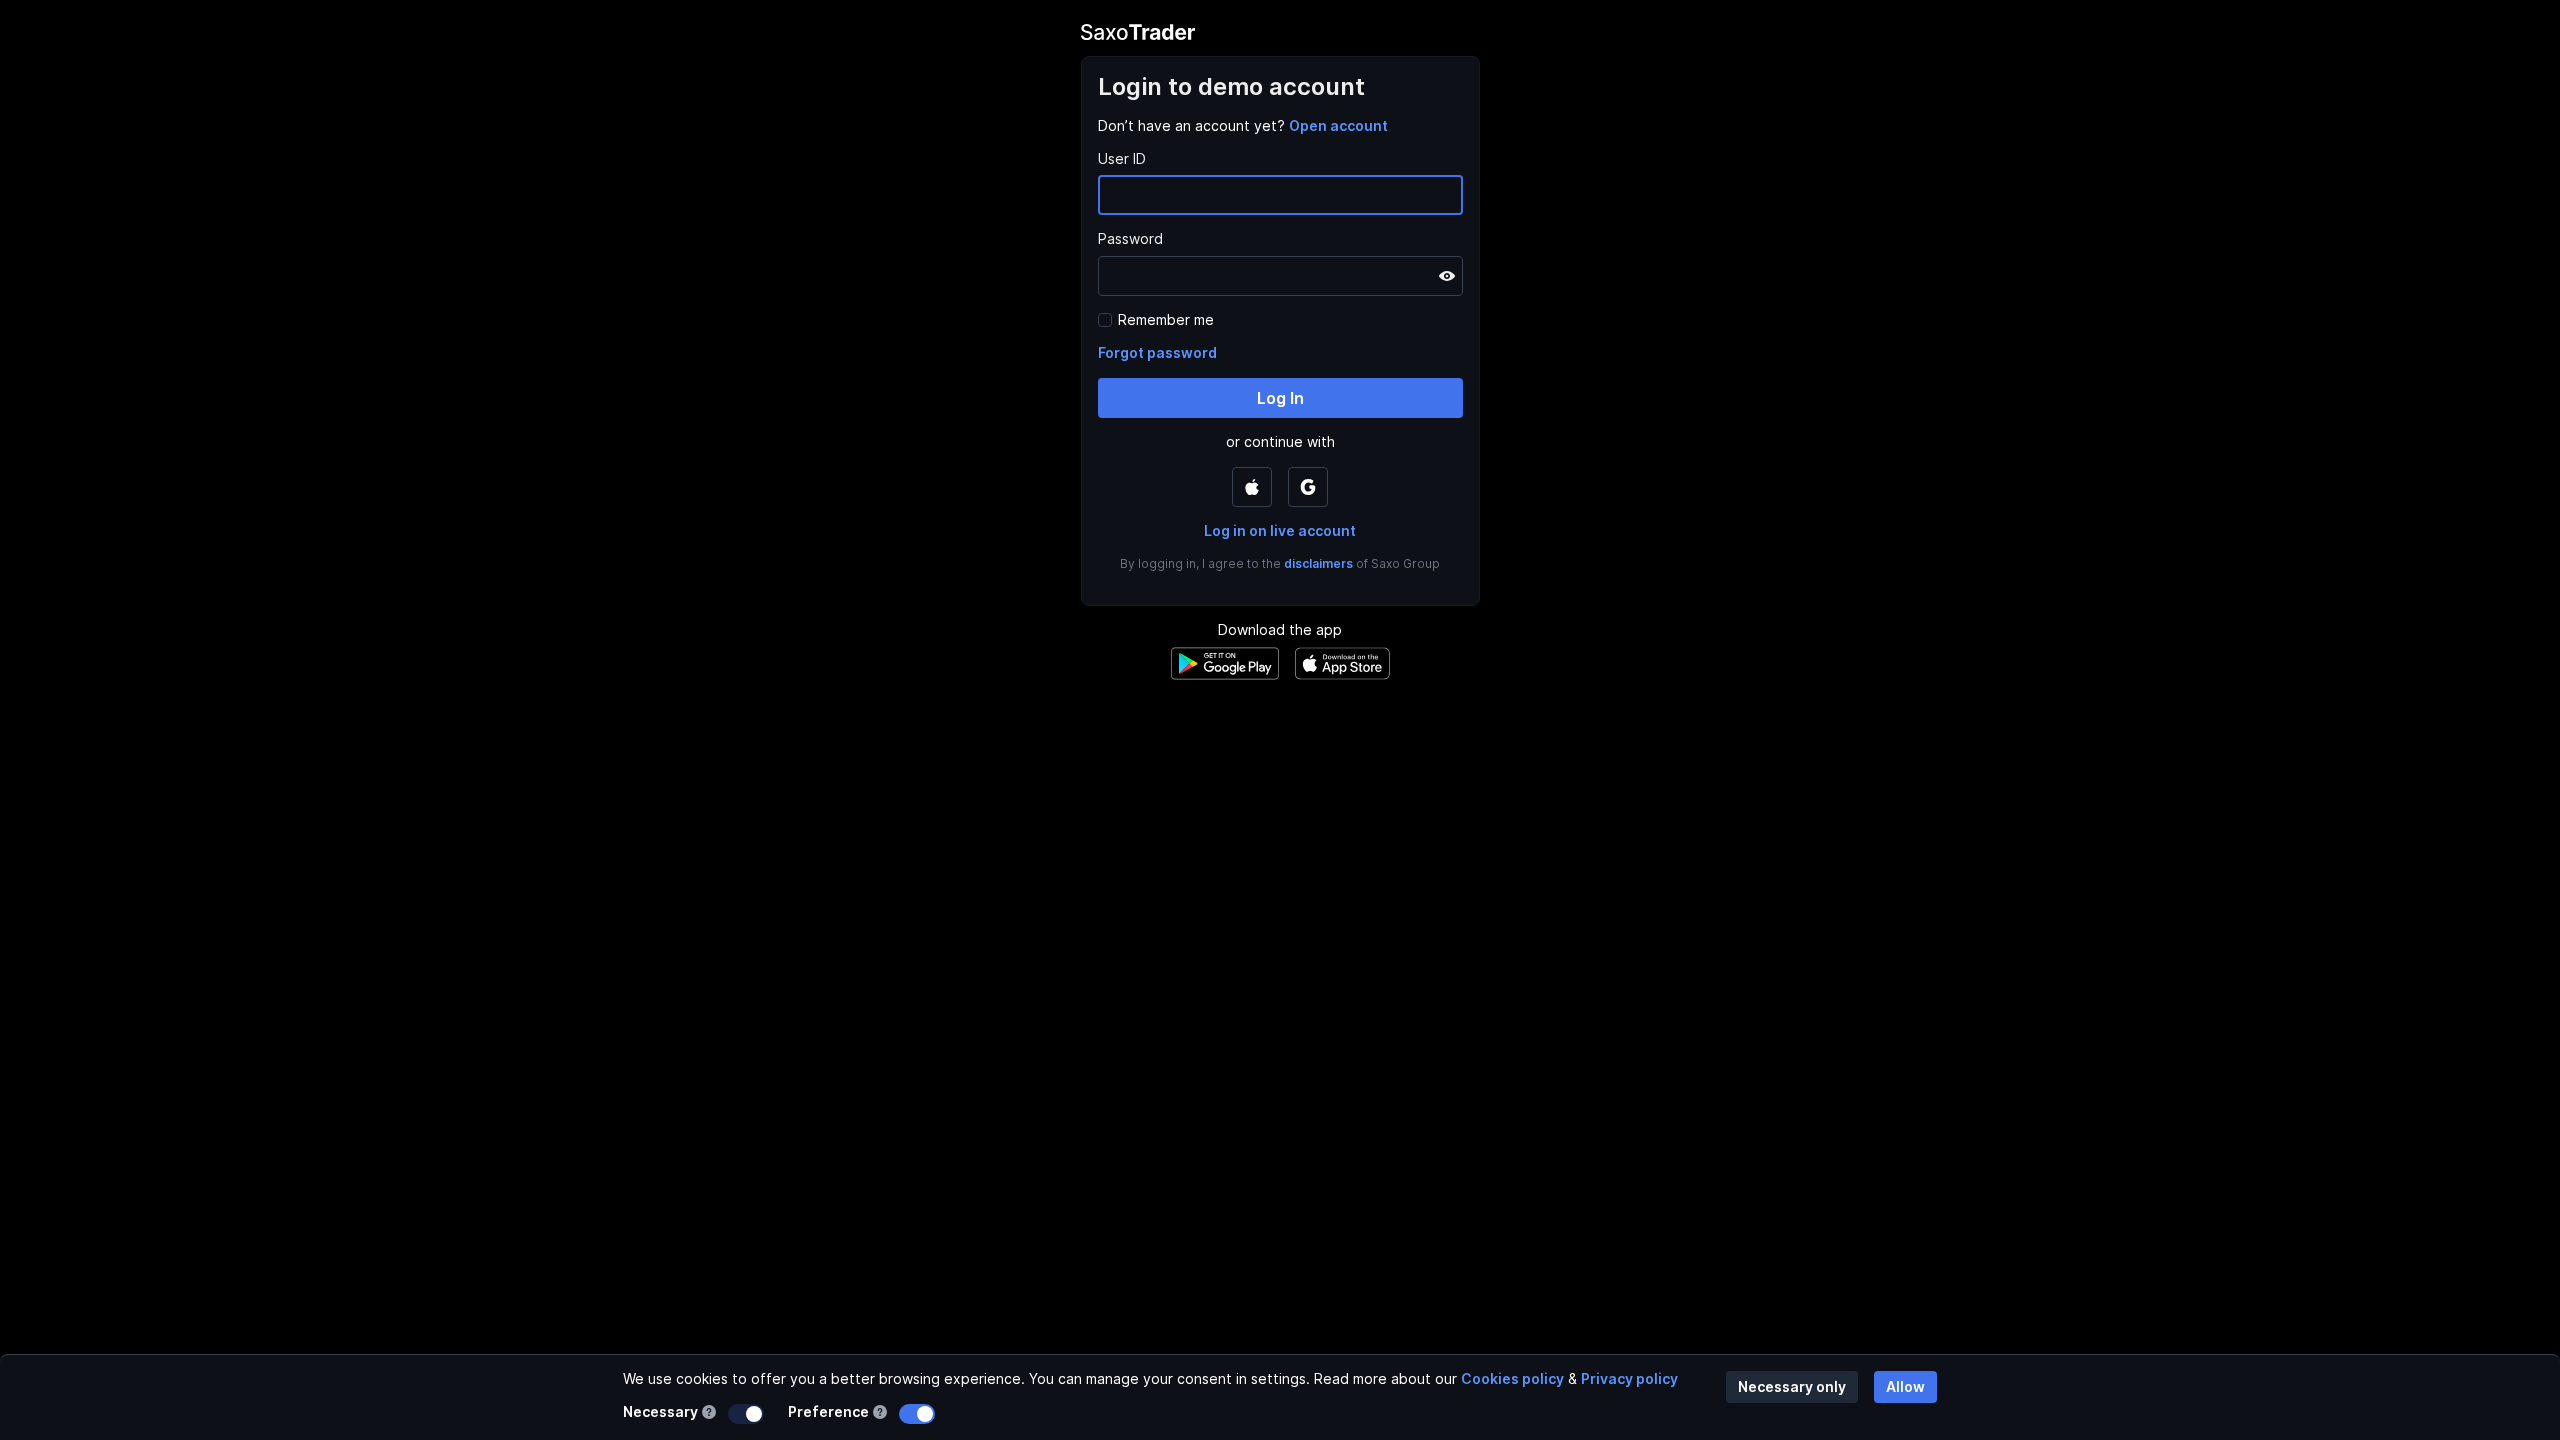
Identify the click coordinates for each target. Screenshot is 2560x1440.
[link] (1338, 125)
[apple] (1252, 487)
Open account (1338, 125)
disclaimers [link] (1318, 563)
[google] (1308, 487)
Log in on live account (1280, 530)
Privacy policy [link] (1629, 1378)
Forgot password (1157, 352)
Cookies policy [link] (1512, 1378)
